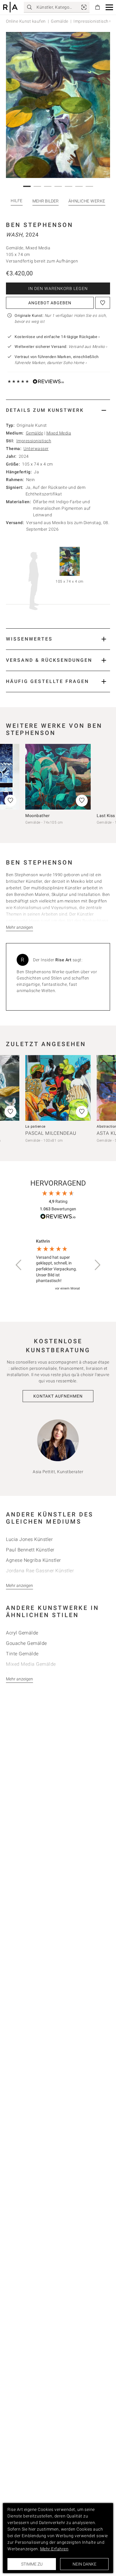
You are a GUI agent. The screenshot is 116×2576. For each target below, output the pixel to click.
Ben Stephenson (40, 225)
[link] (84, 7)
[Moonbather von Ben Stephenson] (58, 777)
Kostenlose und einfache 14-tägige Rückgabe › (57, 337)
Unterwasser (36, 449)
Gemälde (60, 21)
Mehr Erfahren (54, 2549)
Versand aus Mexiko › (88, 347)
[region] (58, 1265)
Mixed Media (59, 433)
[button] (109, 7)
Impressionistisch (34, 441)
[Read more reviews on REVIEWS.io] (58, 1217)
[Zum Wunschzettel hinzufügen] (103, 303)
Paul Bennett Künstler (30, 1550)
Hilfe (17, 201)
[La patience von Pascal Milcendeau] (58, 1088)
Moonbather (37, 816)
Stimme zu (32, 2564)
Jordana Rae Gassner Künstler (40, 1571)
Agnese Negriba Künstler (33, 1560)
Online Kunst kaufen (26, 21)
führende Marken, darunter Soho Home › (51, 363)
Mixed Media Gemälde (31, 1664)
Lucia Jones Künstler (29, 1539)
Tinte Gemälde (22, 1654)
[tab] (58, 410)
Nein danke (84, 2564)
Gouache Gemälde (26, 1643)
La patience (35, 1126)
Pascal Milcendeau (51, 1133)
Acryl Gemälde (22, 1633)
